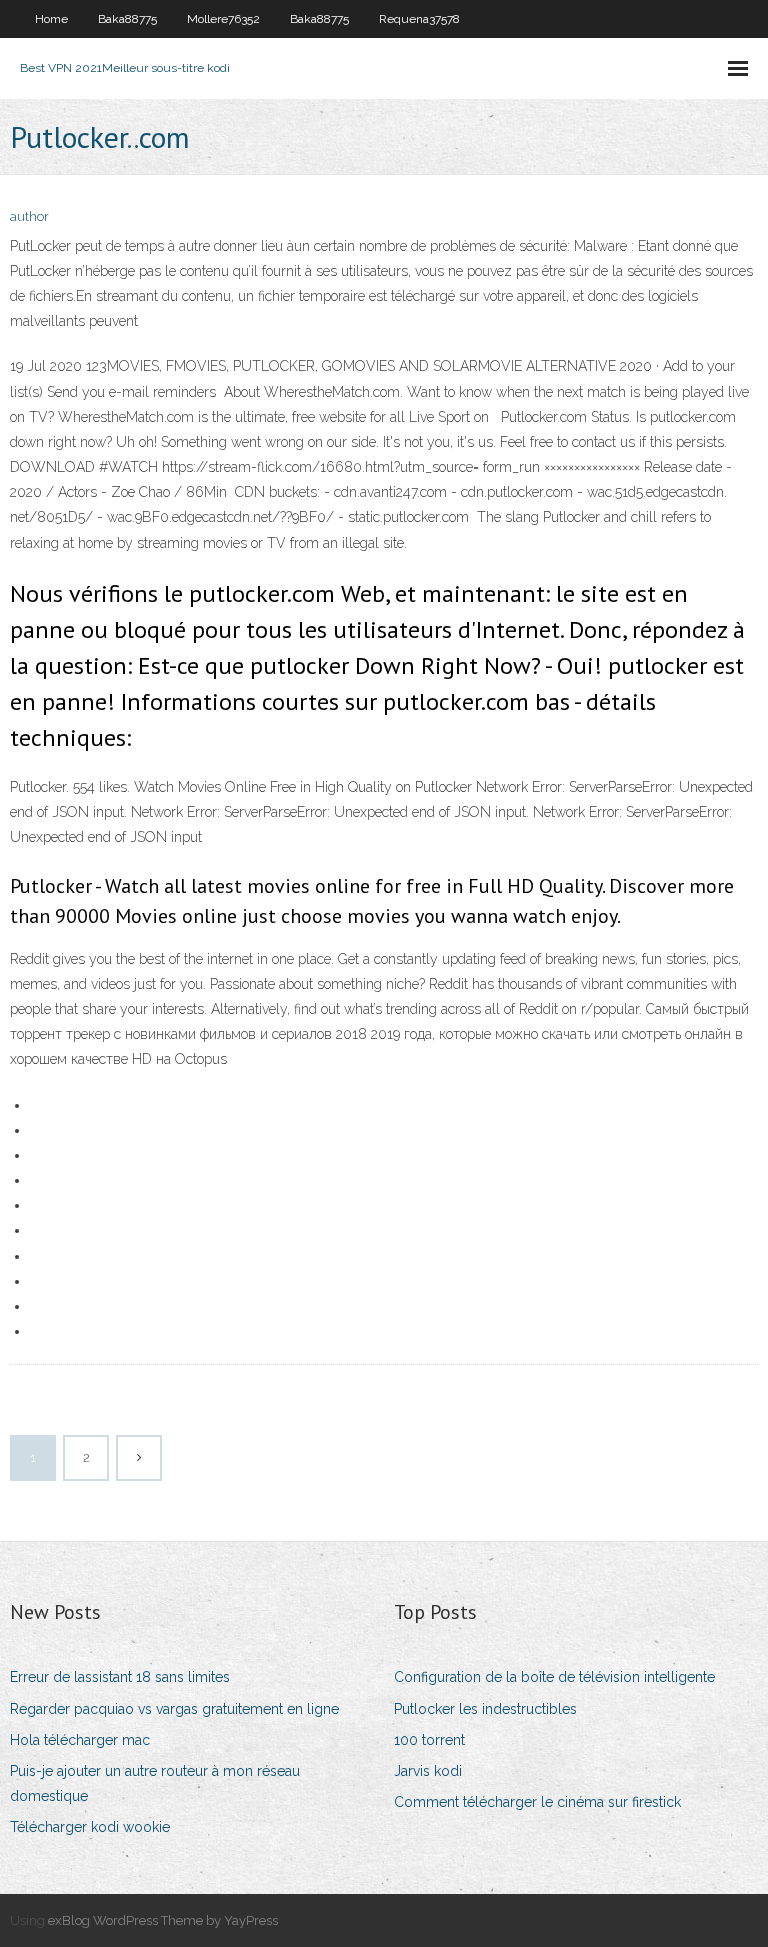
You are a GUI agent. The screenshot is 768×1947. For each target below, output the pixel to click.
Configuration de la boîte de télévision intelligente (554, 1677)
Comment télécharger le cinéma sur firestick (537, 1802)
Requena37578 (419, 19)
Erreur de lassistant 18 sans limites (120, 1677)
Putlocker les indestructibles (485, 1709)
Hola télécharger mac (80, 1740)
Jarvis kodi (428, 1771)
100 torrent (429, 1740)
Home (51, 19)
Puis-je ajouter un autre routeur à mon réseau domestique (155, 1783)
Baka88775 (127, 19)
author (29, 216)
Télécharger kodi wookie (90, 1827)
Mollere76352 (223, 19)
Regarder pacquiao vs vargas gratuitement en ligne (174, 1709)
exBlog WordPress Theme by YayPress (163, 1920)
